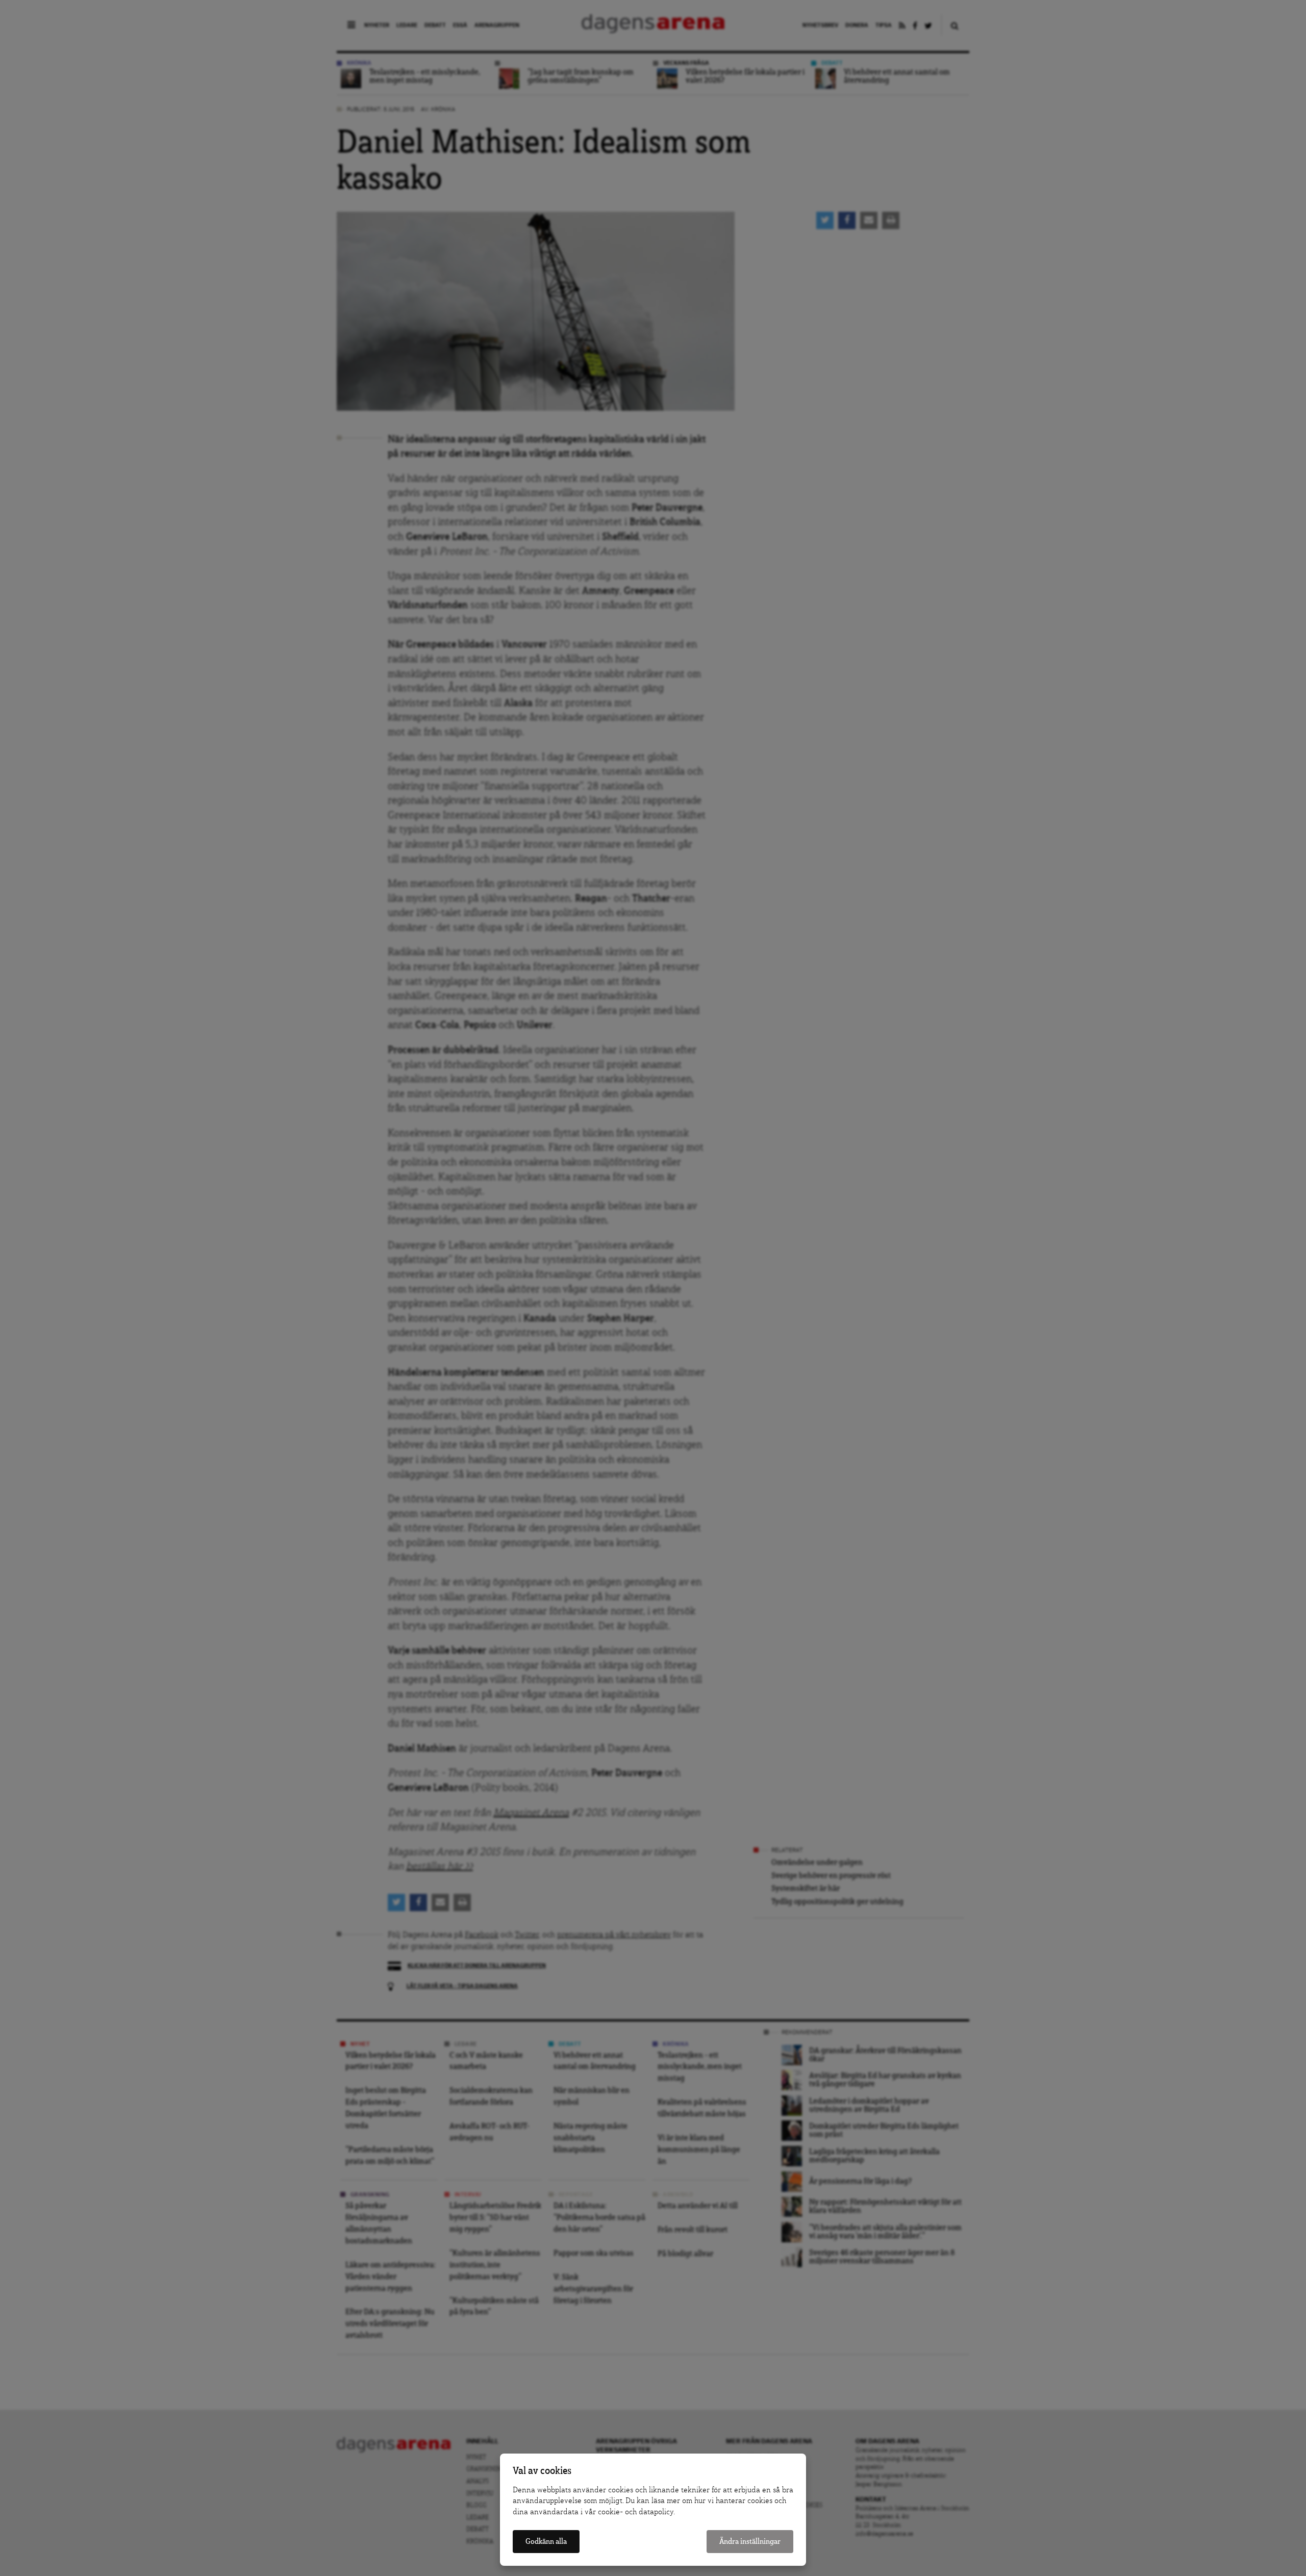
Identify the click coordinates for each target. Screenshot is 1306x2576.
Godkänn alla (546, 2542)
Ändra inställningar (750, 2542)
